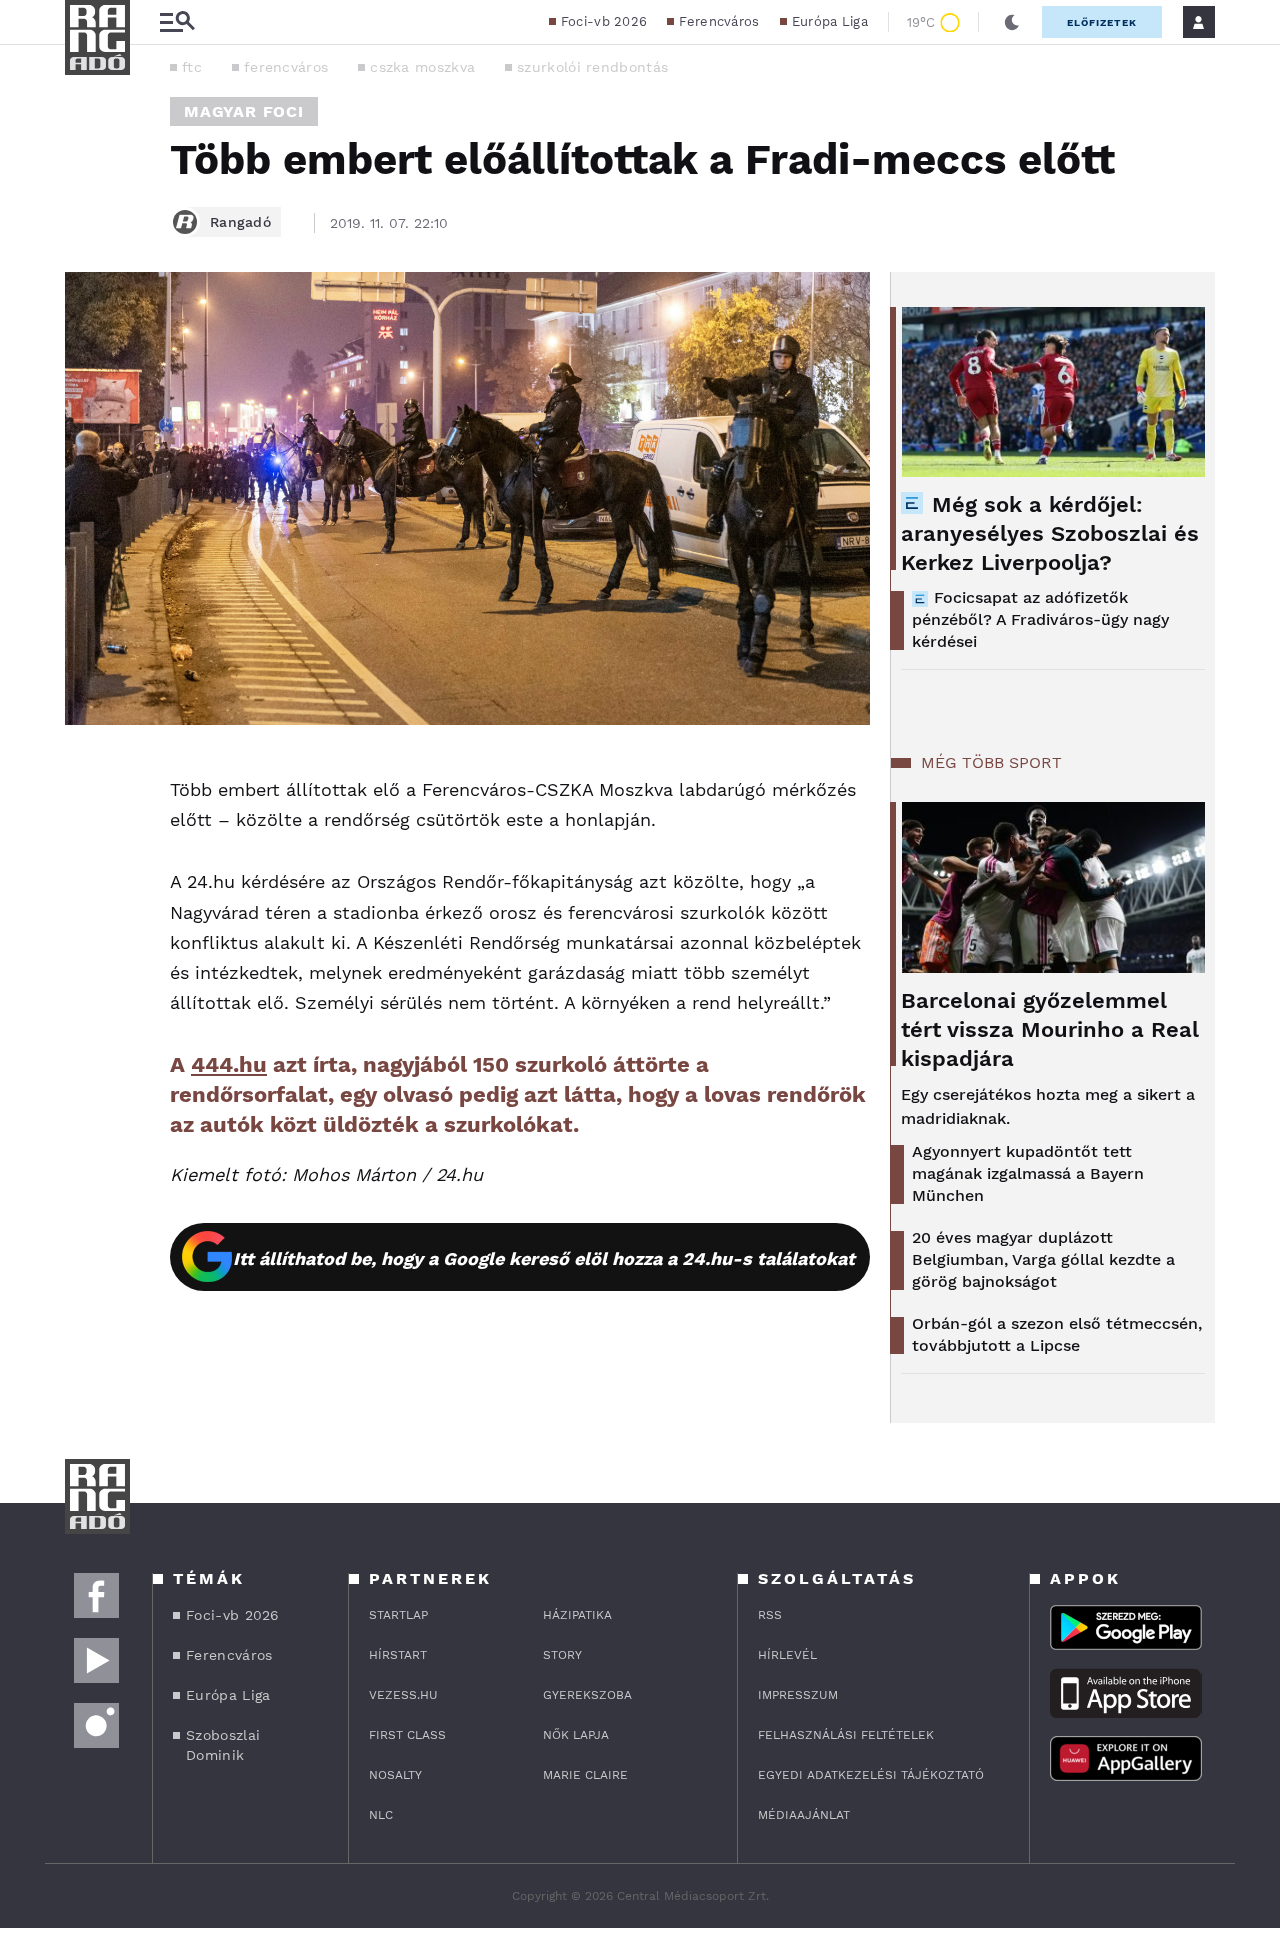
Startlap (398, 1615)
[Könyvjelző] (87, 890)
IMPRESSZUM (798, 1695)
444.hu (229, 1064)
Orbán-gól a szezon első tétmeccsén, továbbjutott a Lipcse (1057, 1334)
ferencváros (286, 67)
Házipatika (577, 1615)
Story (562, 1655)
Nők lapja (576, 1735)
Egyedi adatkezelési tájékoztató (871, 1775)
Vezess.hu (403, 1695)
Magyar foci (244, 111)
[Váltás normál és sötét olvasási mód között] (1012, 22)
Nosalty (395, 1775)
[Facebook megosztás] (87, 777)
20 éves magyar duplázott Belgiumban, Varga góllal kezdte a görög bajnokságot (1043, 1259)
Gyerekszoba (587, 1695)
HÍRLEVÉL (787, 1655)
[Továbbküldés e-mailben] (87, 831)
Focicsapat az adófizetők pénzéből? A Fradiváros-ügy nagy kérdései (1040, 619)
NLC (381, 1815)
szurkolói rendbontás (592, 67)
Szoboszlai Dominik (223, 1745)
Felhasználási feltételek (846, 1735)
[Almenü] (177, 22)
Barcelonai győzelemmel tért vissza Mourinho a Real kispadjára (1050, 1029)
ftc (192, 67)
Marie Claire (585, 1775)
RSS (770, 1615)
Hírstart (398, 1655)
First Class (407, 1735)
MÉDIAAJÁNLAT (804, 1815)
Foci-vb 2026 (604, 21)
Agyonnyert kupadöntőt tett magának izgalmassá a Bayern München (1028, 1173)
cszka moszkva (422, 67)
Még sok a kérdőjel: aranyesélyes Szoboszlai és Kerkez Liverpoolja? (1050, 533)
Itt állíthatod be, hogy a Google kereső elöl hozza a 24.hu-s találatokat (544, 1258)
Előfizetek (1102, 22)
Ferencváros (719, 21)
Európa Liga (830, 21)
